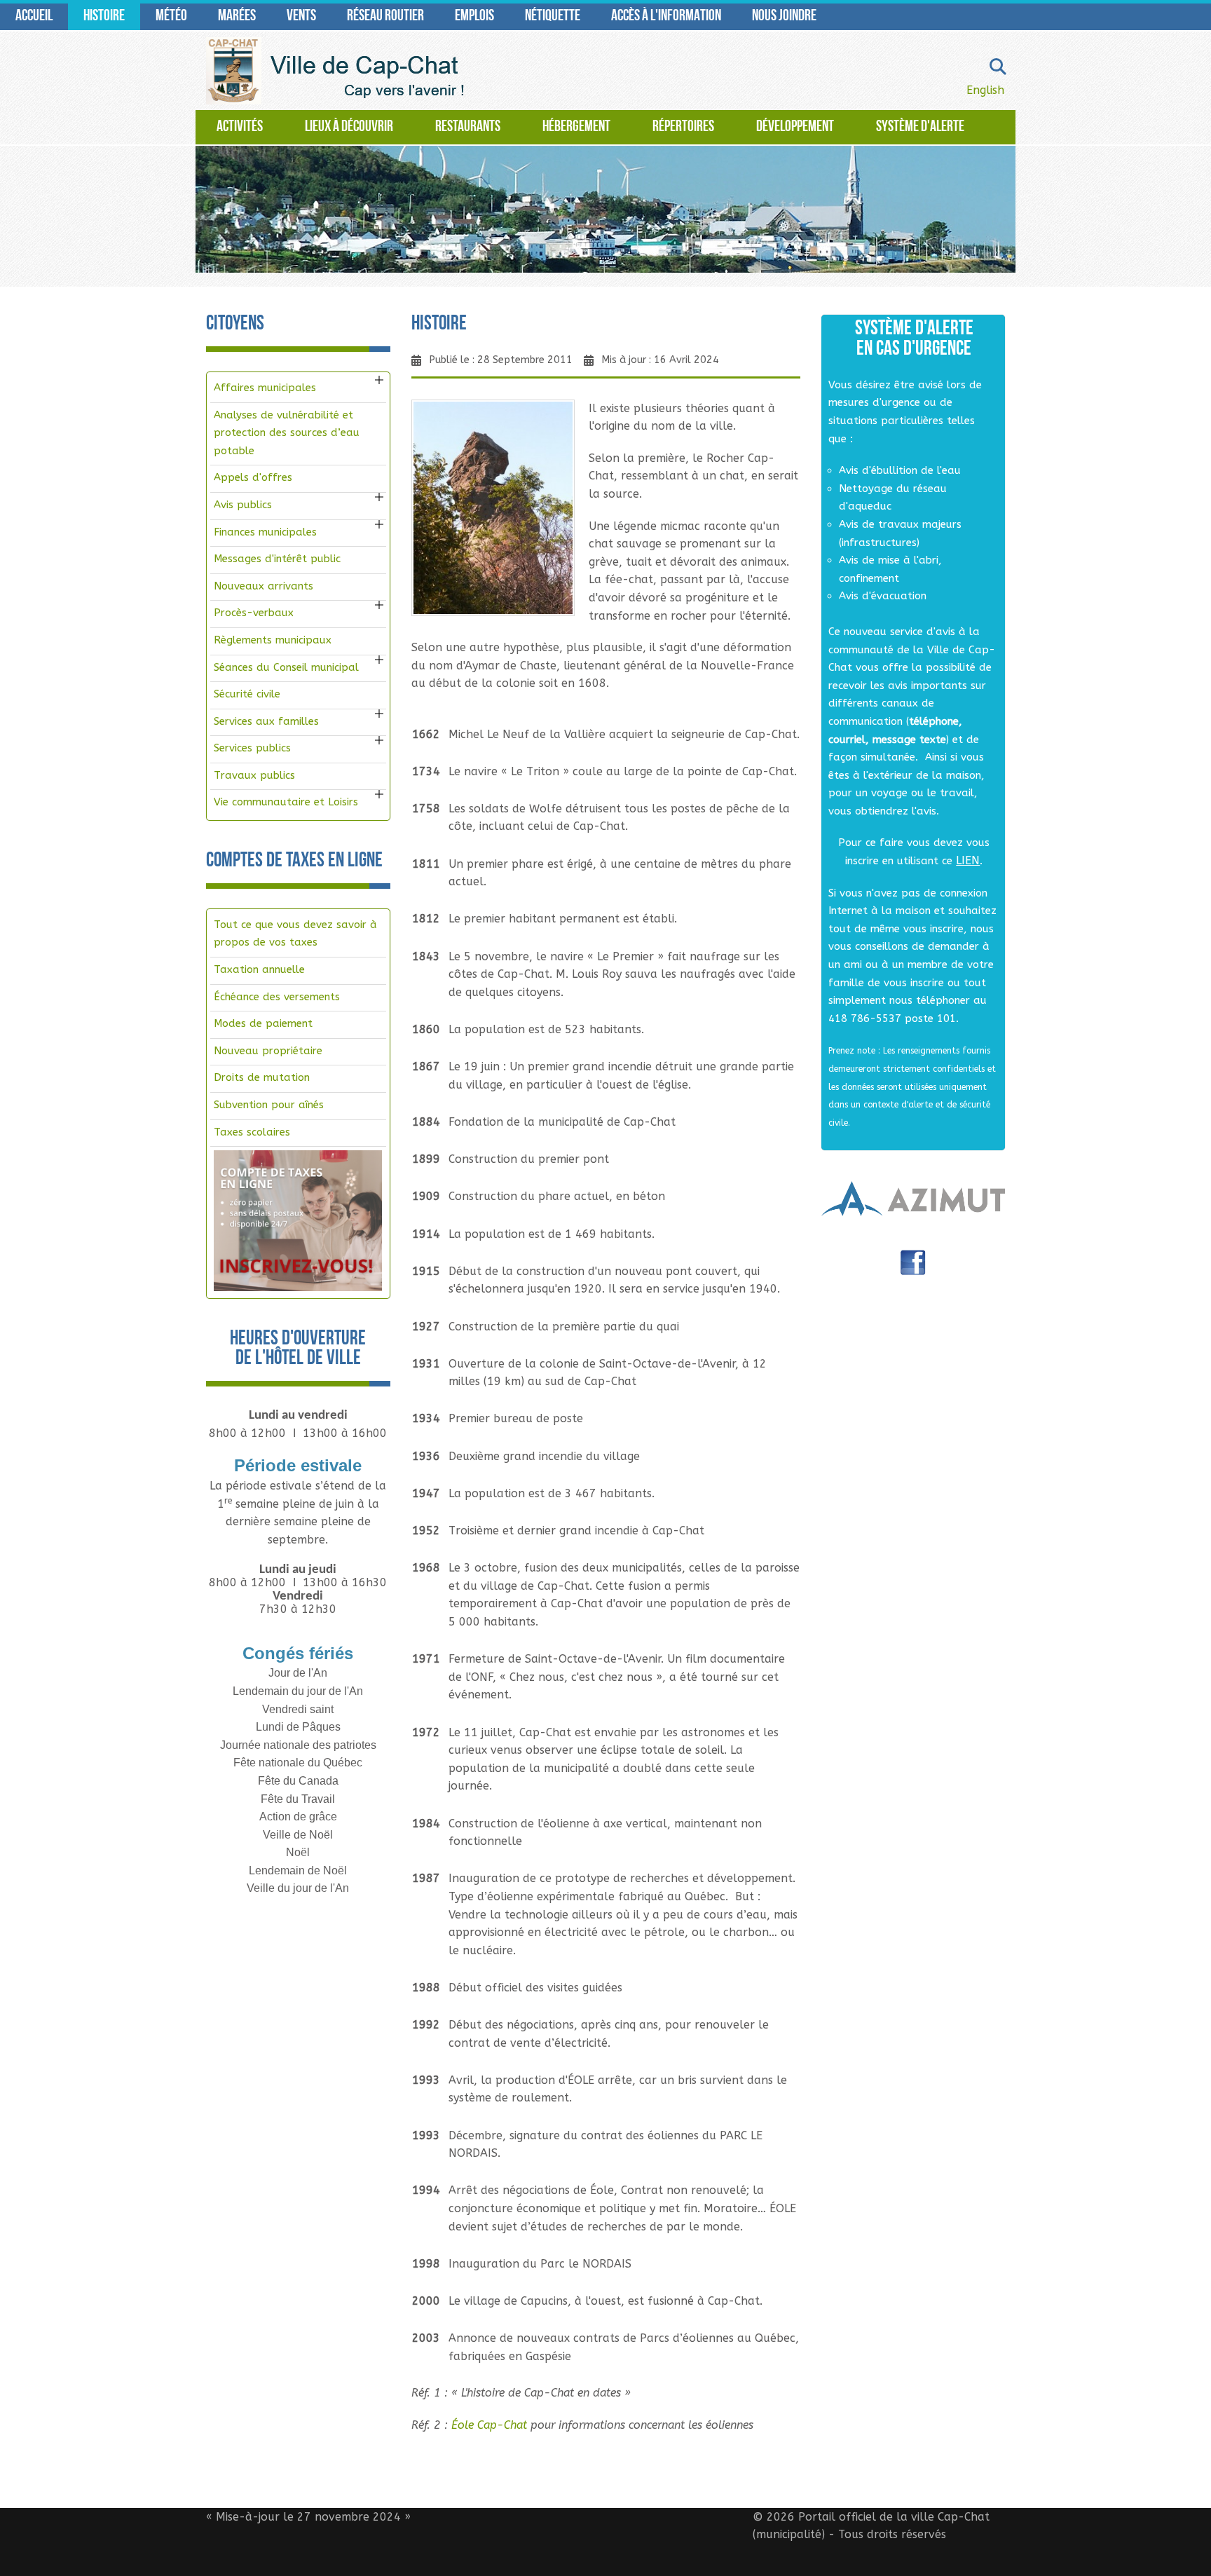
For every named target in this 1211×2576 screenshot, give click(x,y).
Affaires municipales (265, 388)
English (985, 90)
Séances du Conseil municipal (286, 667)
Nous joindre (784, 16)
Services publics (252, 748)
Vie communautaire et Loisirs (286, 802)
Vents (301, 16)
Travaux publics (254, 775)
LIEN (968, 860)
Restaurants (468, 127)
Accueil (34, 16)
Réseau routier (385, 16)
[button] (379, 380)
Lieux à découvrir (349, 127)
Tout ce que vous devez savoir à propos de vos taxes (295, 934)
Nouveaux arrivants (264, 586)
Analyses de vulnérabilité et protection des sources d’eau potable (287, 433)
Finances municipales (265, 532)
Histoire (104, 16)
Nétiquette (553, 16)
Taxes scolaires (252, 1132)
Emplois (474, 16)
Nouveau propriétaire (268, 1051)
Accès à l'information (666, 16)
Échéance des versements (277, 997)
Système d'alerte (920, 127)
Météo (171, 16)
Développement (795, 127)
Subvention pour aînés (269, 1105)
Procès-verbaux (254, 613)
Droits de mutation (262, 1077)
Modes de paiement (263, 1023)
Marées (237, 16)
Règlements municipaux (273, 640)
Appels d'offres (253, 477)
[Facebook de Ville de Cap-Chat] (913, 1268)
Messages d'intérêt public (277, 559)
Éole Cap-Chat (489, 2425)
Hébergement (576, 127)
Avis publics (243, 505)
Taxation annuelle (259, 969)
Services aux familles (266, 721)
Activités (240, 127)
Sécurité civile (247, 694)
